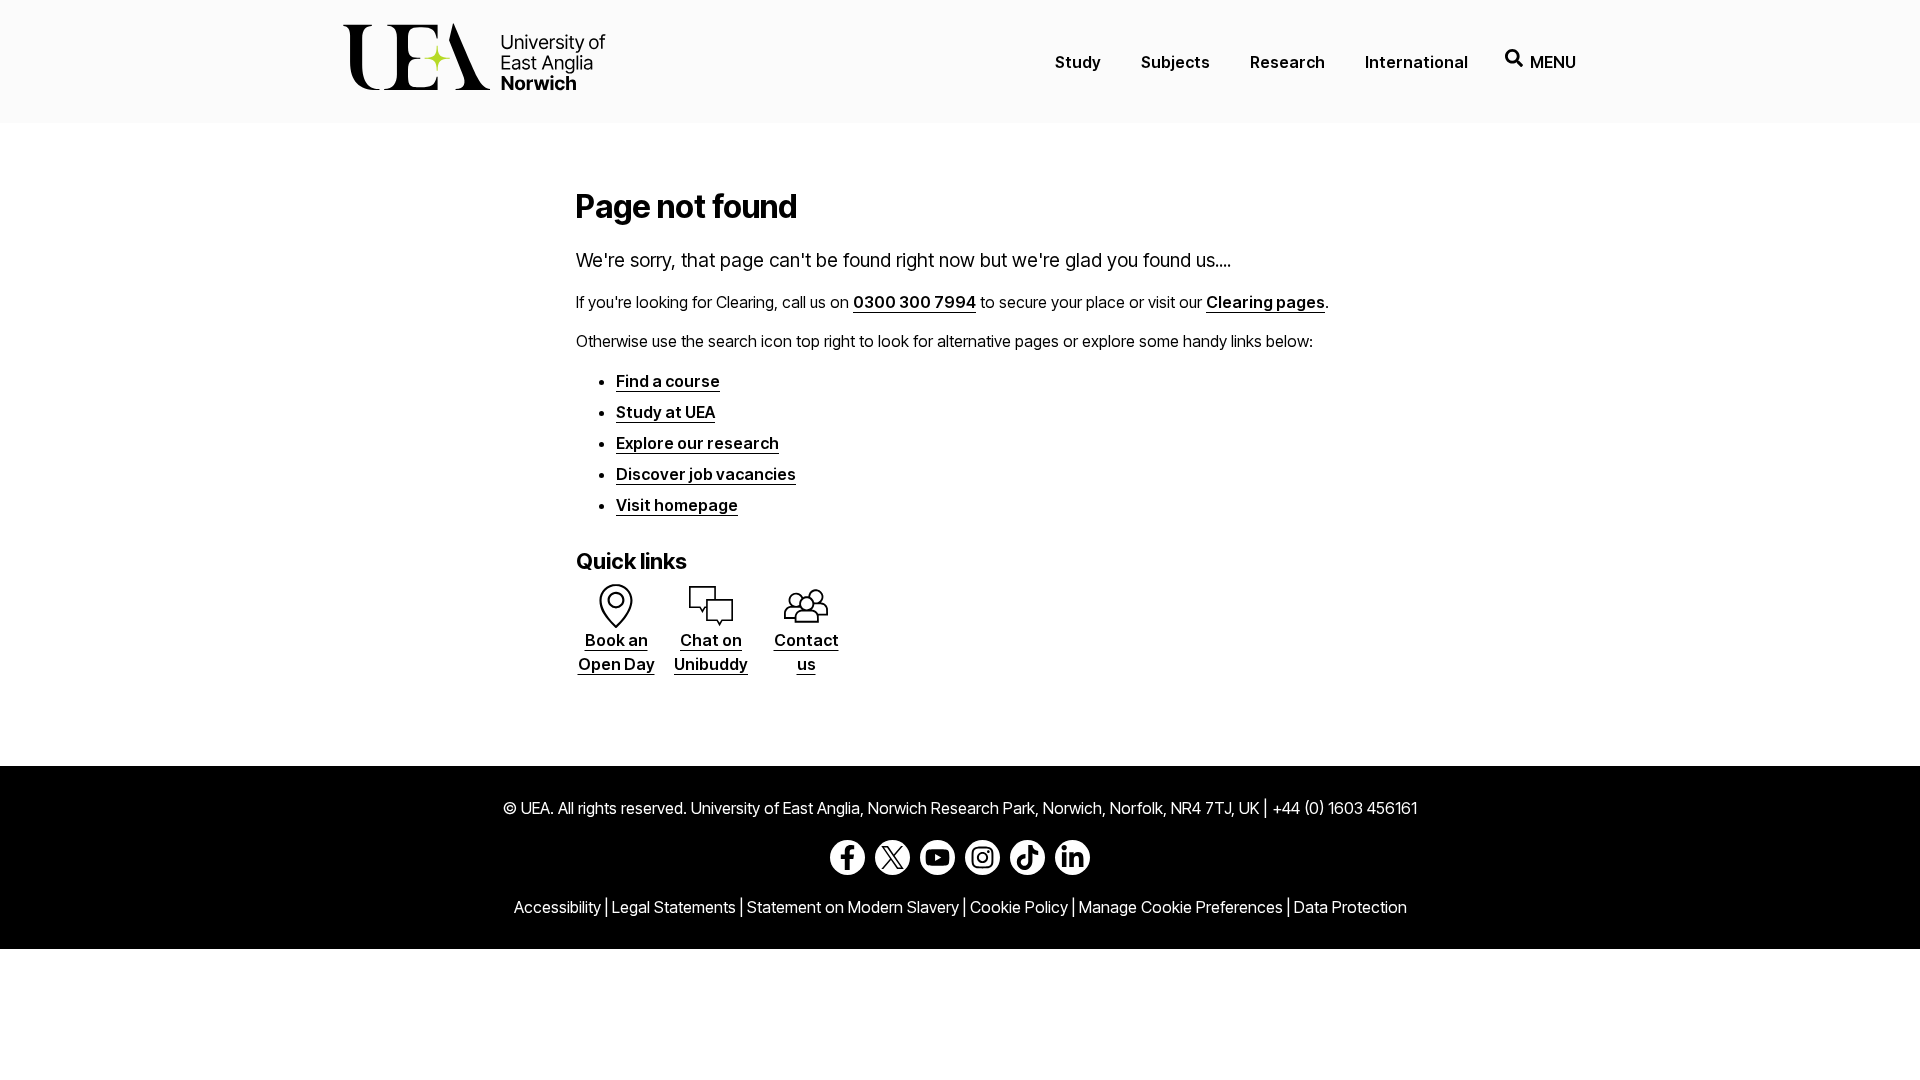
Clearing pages (1265, 302)
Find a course (668, 381)
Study (1078, 62)
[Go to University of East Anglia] (474, 61)
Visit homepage (677, 505)
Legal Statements (674, 907)
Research (1287, 62)
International (1416, 62)
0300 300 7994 (914, 302)
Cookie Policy (1019, 907)
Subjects (1175, 62)
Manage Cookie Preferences (1181, 907)
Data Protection (1350, 907)
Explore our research (697, 443)
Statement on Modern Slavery (853, 907)
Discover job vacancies (706, 474)
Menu (1553, 62)
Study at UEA (665, 412)
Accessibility (557, 907)
